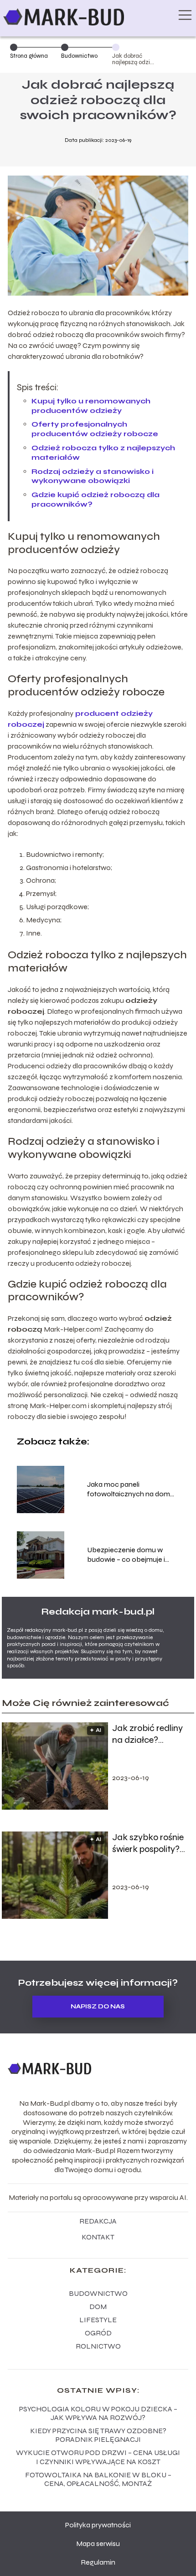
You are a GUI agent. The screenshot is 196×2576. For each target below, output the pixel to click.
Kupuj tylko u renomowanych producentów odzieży (91, 406)
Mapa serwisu (98, 2543)
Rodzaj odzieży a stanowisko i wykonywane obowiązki (93, 476)
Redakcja (98, 2221)
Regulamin (98, 2562)
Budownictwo (79, 56)
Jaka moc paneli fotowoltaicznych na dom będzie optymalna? (129, 1489)
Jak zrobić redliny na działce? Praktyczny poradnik (147, 1734)
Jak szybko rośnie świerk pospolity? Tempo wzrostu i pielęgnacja (148, 1843)
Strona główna (29, 56)
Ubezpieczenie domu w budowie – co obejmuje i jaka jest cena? (126, 1555)
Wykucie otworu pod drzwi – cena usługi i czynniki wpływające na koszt (98, 2457)
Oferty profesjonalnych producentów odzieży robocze (95, 429)
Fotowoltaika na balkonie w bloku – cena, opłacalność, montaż (98, 2479)
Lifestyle (98, 2320)
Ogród (98, 2333)
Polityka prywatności (98, 2525)
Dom (98, 2307)
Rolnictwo (98, 2346)
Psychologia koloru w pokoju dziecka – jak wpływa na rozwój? (98, 2413)
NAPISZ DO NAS (98, 2007)
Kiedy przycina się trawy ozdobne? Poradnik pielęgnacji (98, 2435)
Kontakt (98, 2237)
